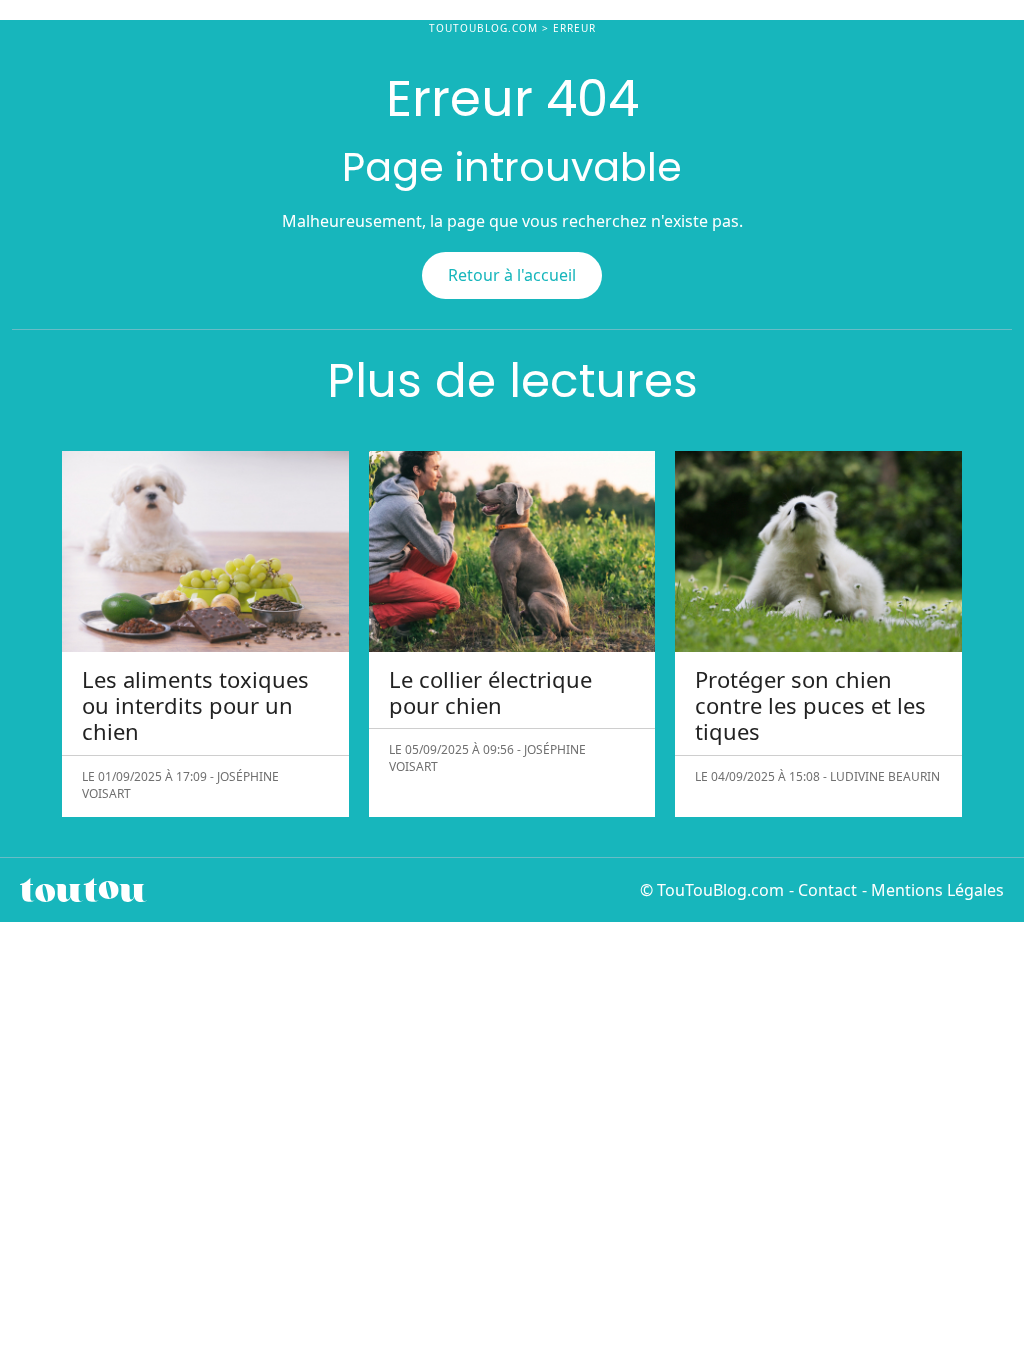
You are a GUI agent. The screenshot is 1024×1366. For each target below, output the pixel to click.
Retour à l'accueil (512, 275)
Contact (827, 890)
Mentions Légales (937, 890)
